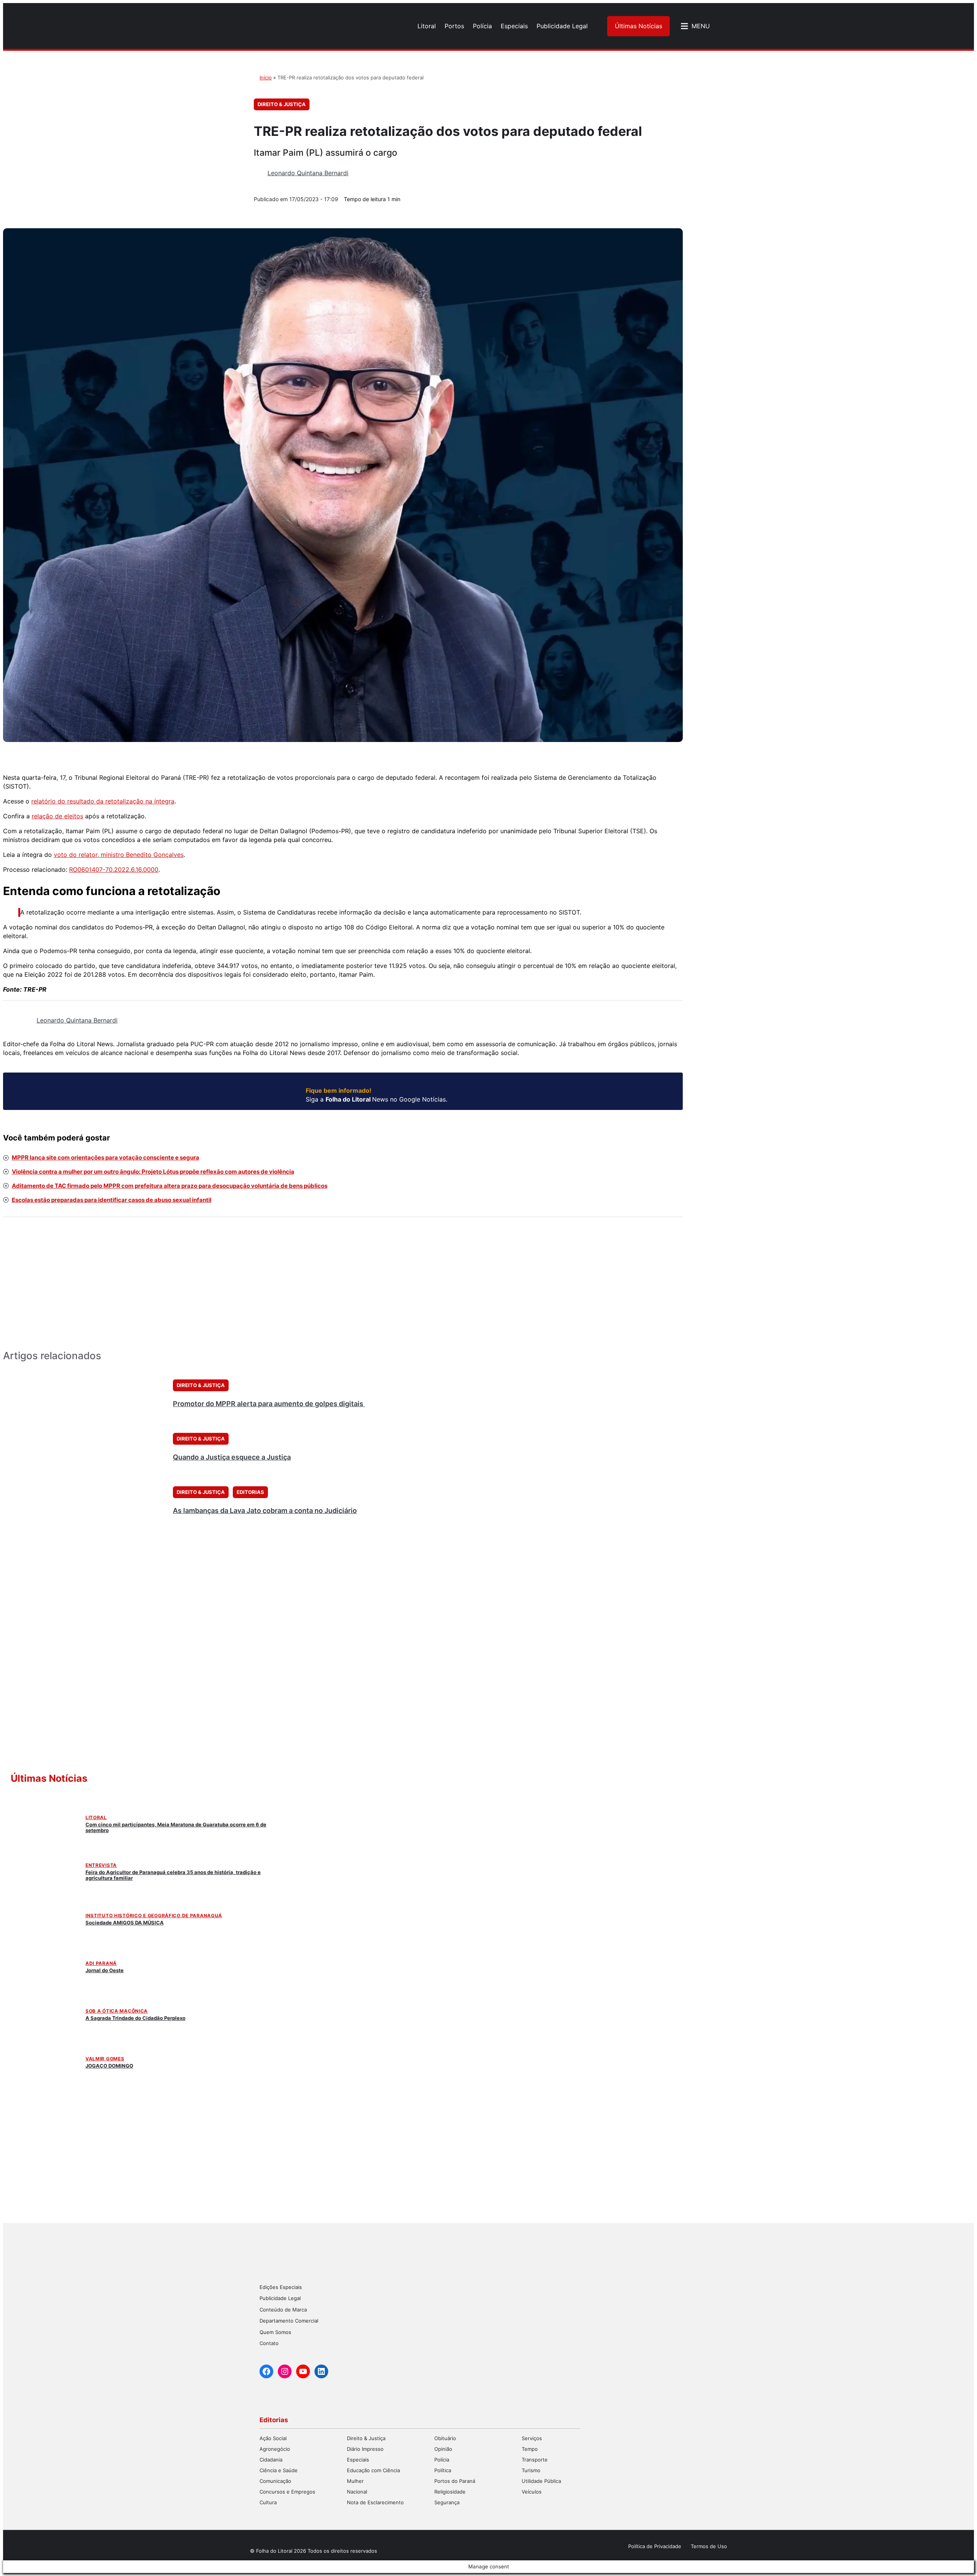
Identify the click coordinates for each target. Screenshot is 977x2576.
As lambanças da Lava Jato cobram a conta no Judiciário (265, 1511)
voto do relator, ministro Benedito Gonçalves (119, 855)
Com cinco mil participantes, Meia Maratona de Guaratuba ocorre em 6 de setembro (176, 1827)
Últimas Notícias (638, 26)
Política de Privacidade (655, 2546)
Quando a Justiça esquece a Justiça (232, 1457)
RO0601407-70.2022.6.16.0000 (114, 869)
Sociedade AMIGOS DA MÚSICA (125, 1923)
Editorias (250, 1492)
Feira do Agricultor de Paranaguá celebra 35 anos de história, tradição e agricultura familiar (173, 1875)
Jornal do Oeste (105, 1970)
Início (266, 77)
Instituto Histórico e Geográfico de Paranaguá (154, 1915)
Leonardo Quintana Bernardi (308, 173)
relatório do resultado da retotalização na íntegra (103, 801)
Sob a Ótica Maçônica (117, 2011)
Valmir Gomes (105, 2059)
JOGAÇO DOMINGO (109, 2066)
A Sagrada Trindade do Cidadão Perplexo (135, 2018)
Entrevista (101, 1865)
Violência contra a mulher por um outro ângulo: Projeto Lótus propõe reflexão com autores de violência (153, 1172)
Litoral (96, 1817)
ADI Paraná (101, 1963)
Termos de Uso (709, 2546)
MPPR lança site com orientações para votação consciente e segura (106, 1157)
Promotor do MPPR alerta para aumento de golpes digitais (269, 1404)
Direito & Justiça (282, 104)
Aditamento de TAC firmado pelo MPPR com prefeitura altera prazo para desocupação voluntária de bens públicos (170, 1186)
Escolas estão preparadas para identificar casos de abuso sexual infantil (112, 1200)
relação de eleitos (57, 816)
